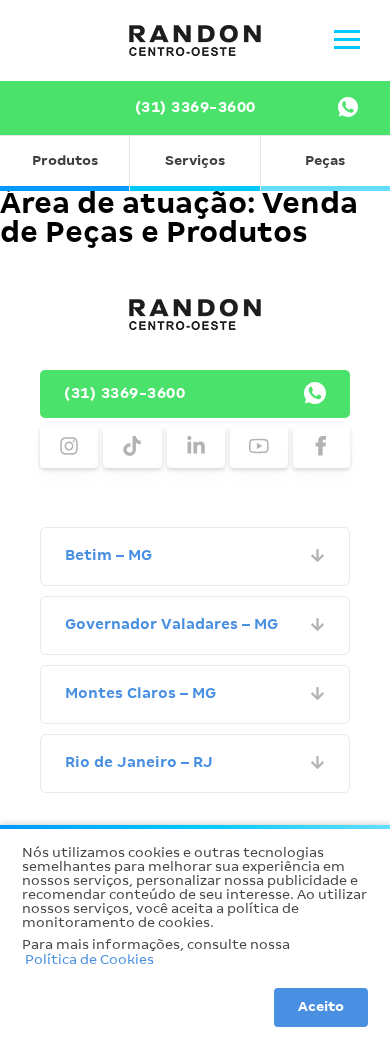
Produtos (65, 161)
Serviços (195, 161)
